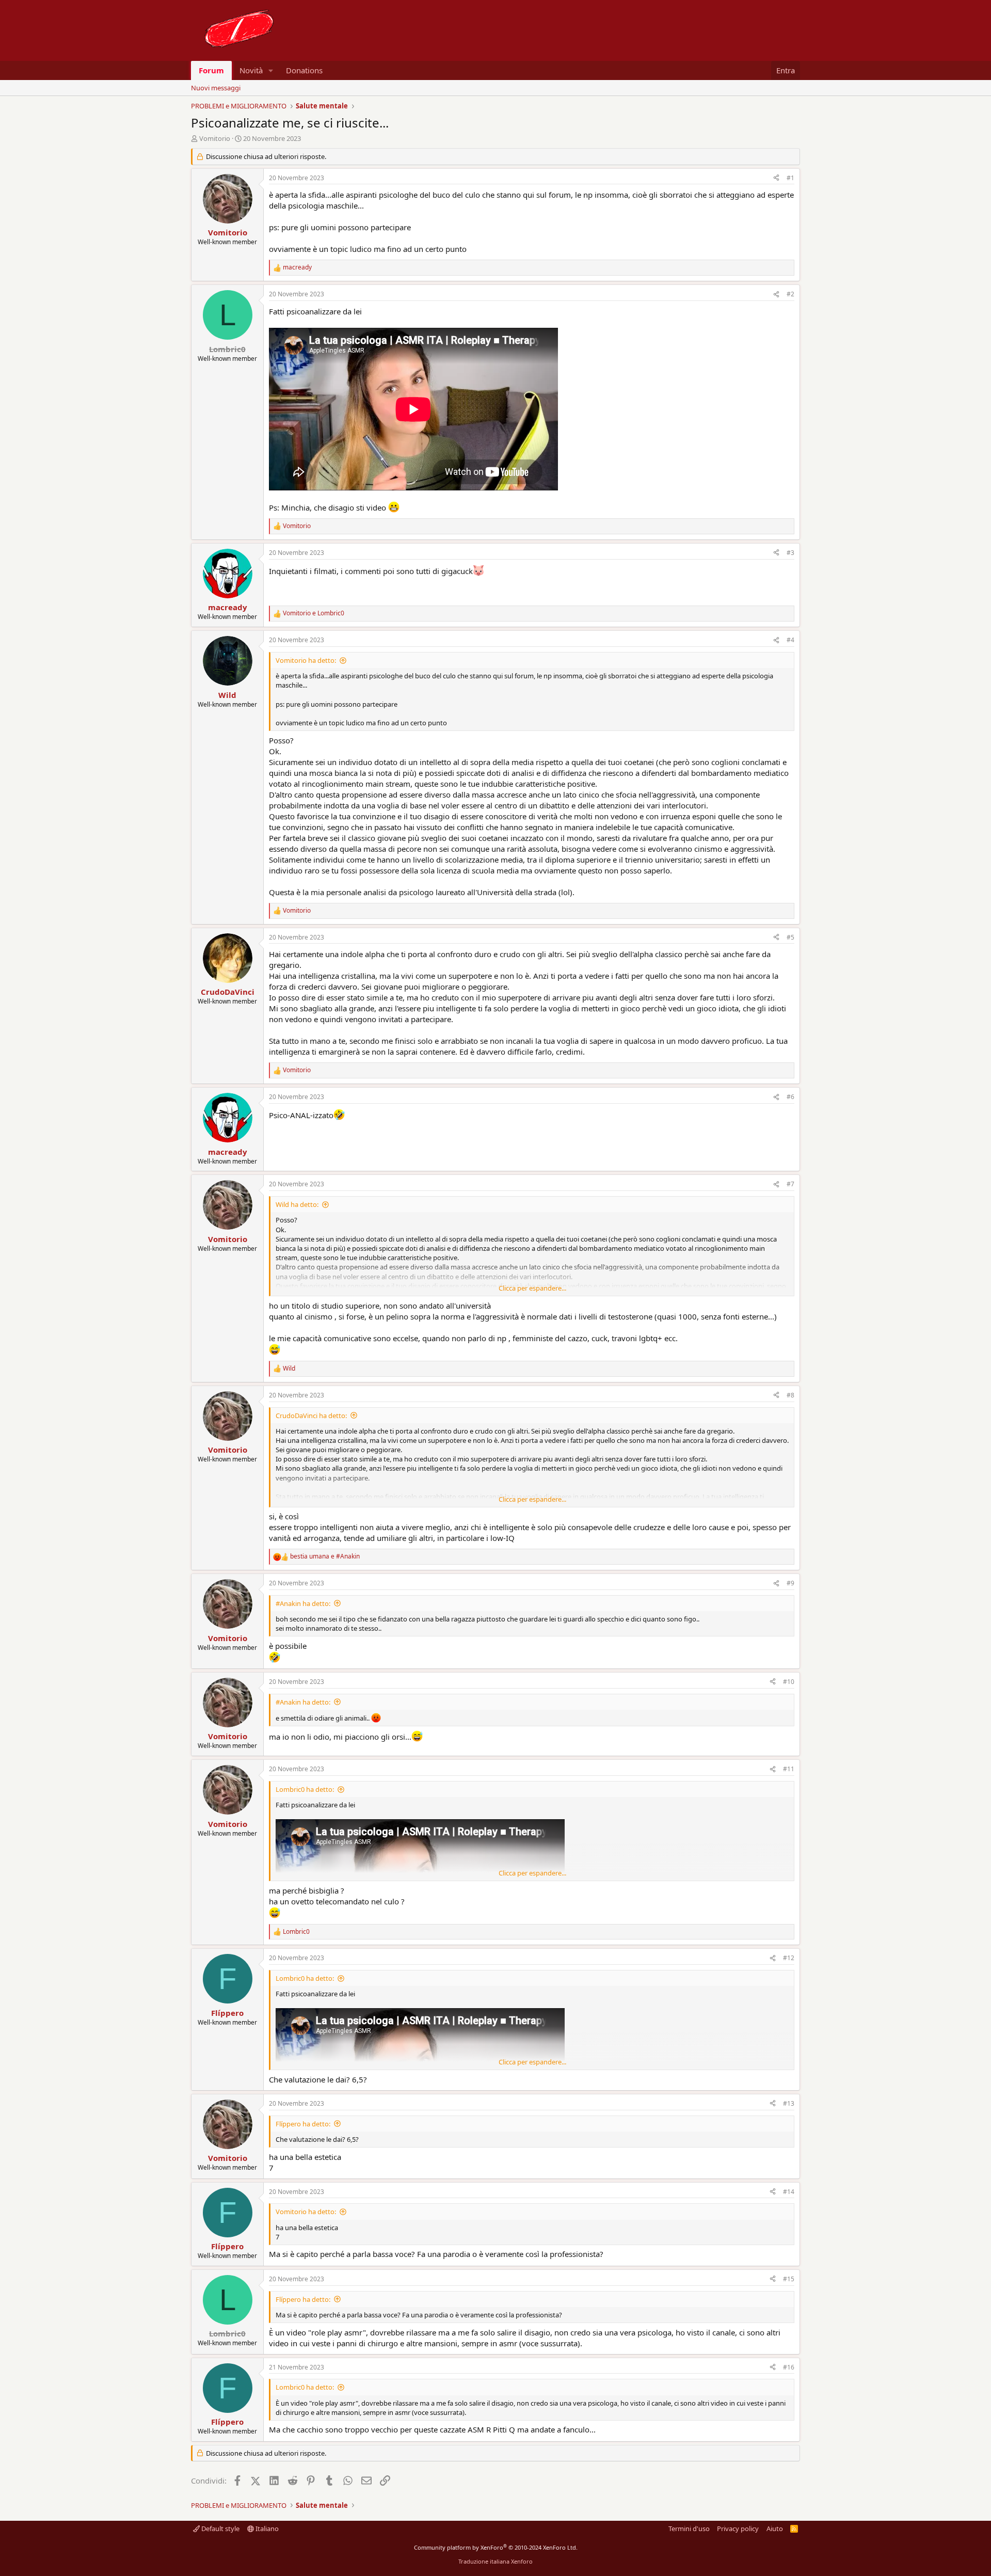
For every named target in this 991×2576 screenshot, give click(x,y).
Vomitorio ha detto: (306, 660)
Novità (251, 70)
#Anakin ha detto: (303, 1603)
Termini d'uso (689, 2529)
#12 (789, 1958)
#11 (789, 1769)
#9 (790, 1583)
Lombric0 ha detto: (305, 1789)
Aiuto (775, 2529)
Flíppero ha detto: (303, 2124)
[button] (271, 70)
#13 (789, 2103)
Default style (220, 2529)
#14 (789, 2192)
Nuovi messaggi (216, 88)
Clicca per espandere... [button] (532, 1288)
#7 (790, 1184)
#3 (790, 553)
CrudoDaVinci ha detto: (311, 1416)
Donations (304, 70)
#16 (789, 2367)
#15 (789, 2279)
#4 (790, 640)
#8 (790, 1395)
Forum (211, 70)
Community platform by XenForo (496, 2547)
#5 (790, 937)
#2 (790, 294)
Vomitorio (215, 138)
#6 (790, 1097)
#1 (790, 178)
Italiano (266, 2529)
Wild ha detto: (297, 1204)
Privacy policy (738, 2529)
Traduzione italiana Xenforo (495, 2561)
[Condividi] (776, 178)
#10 (789, 1682)
